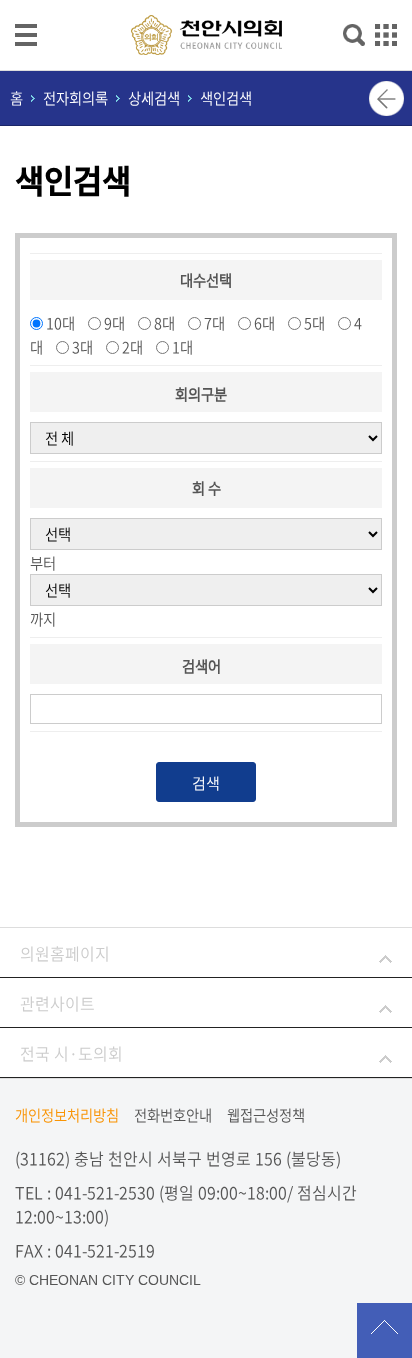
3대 (82, 347)
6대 (264, 323)
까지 (43, 619)
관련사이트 (57, 1003)
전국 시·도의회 (71, 1053)
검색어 (201, 666)
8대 (164, 323)
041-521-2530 (105, 1192)
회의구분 (201, 394)
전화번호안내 (173, 1115)
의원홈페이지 (65, 953)
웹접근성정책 (266, 1115)
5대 (314, 323)
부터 (43, 563)
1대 (182, 347)
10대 (60, 323)
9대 (114, 323)
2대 (132, 347)
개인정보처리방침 (67, 1115)
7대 (214, 323)
